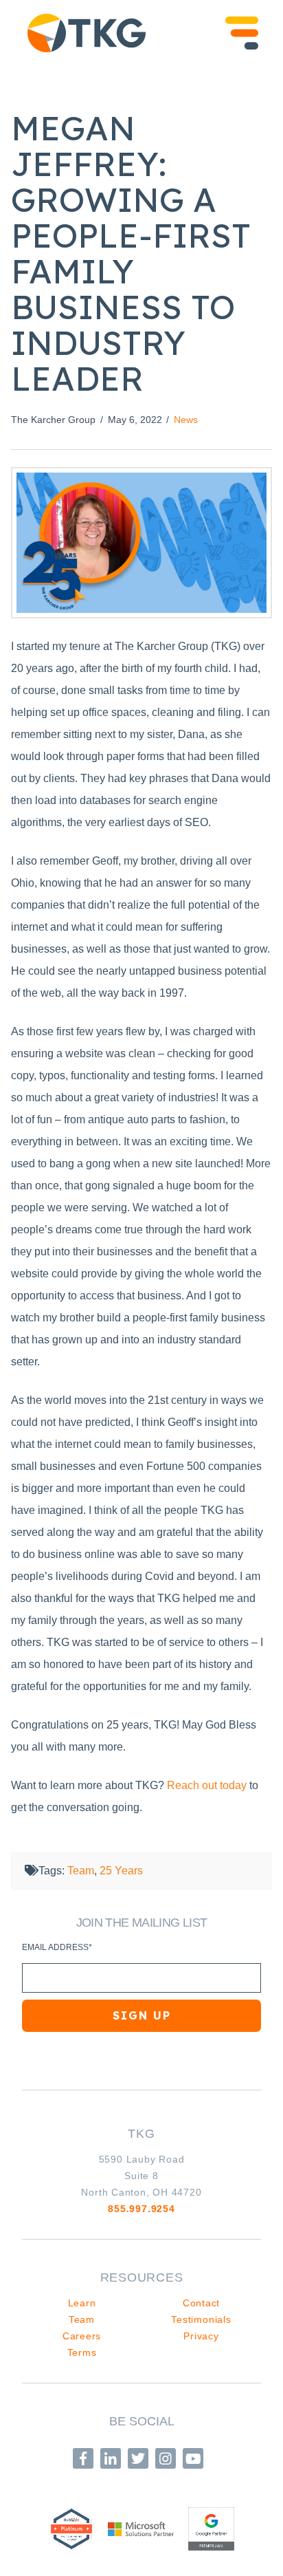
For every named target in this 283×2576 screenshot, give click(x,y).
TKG (141, 2134)
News (186, 420)
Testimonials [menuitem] (201, 2319)
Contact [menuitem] (201, 2303)
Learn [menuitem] (82, 2303)
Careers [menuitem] (82, 2336)
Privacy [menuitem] (201, 2336)
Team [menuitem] (82, 2319)
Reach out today (207, 1785)
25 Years (121, 1871)
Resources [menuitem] (142, 2277)
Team (81, 1871)
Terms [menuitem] (82, 2352)
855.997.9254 (141, 2209)
